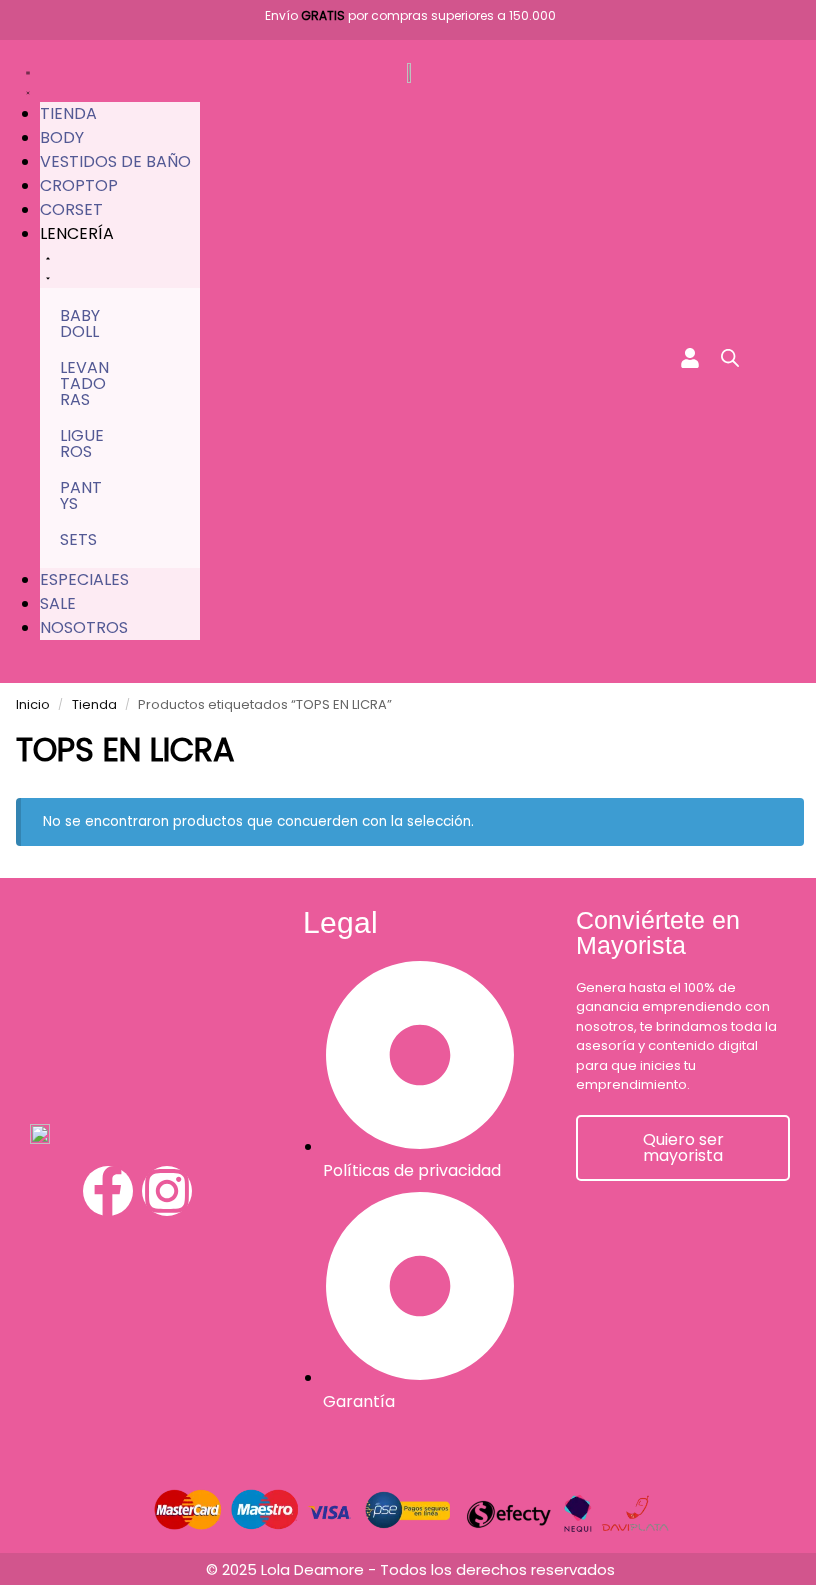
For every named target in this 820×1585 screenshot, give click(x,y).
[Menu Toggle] (28, 81)
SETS (78, 539)
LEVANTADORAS (84, 383)
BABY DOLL (80, 323)
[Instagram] (167, 1191)
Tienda (94, 704)
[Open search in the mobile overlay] (730, 358)
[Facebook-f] (108, 1191)
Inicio (33, 704)
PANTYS (81, 495)
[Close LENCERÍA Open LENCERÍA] (48, 267)
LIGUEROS (82, 443)
